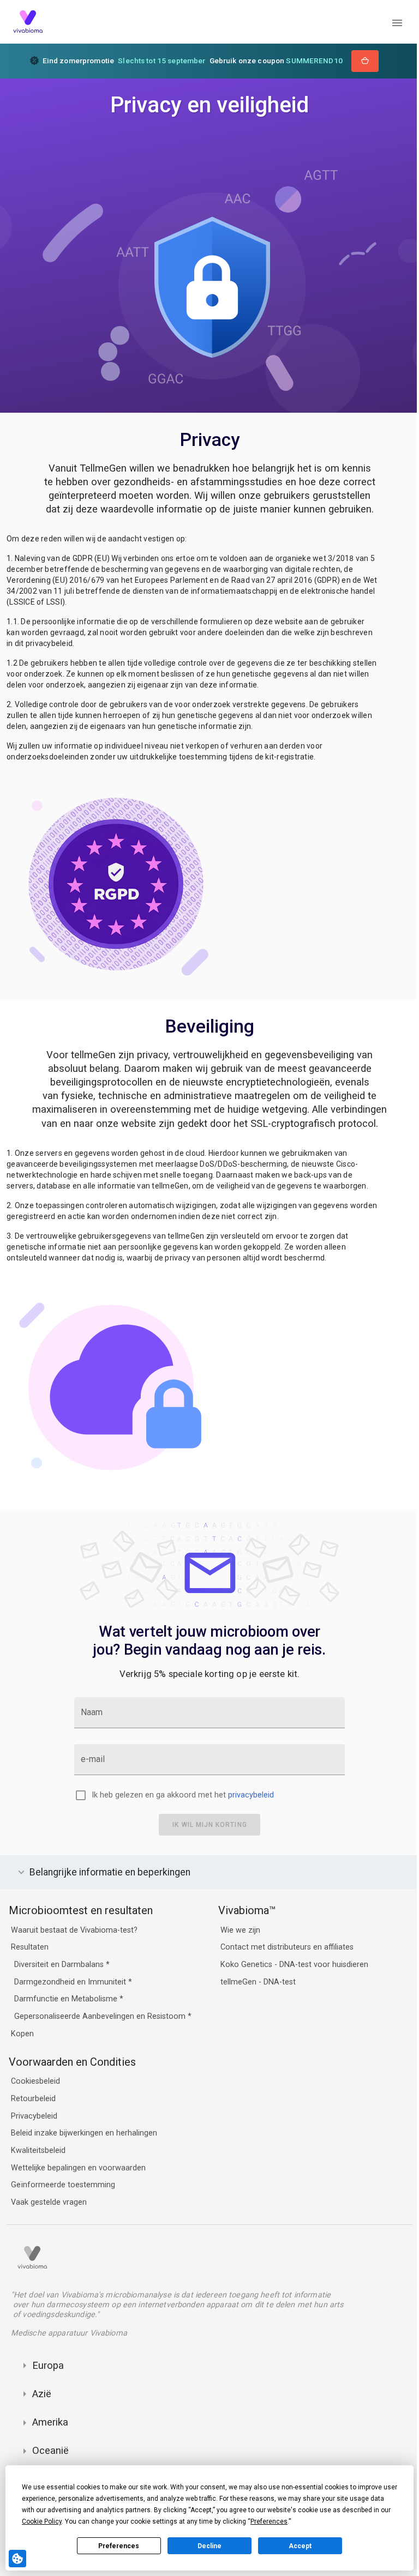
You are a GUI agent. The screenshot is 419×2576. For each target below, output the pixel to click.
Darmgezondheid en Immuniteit (71, 1982)
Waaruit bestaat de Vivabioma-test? (74, 1930)
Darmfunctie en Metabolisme (67, 1999)
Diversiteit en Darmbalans (60, 1965)
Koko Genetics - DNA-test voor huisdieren (292, 1965)
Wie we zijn (238, 1930)
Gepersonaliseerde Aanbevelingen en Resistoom (101, 2016)
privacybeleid (251, 1795)
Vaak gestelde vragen (49, 2202)
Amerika (50, 2422)
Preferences (119, 2546)
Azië (42, 2394)
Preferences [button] (269, 2521)
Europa (48, 2365)
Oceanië (50, 2450)
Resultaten (30, 1948)
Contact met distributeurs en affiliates (284, 1948)
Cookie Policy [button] (42, 2521)
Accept (300, 2546)
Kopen (22, 2034)
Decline (209, 2546)
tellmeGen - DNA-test (255, 1982)
